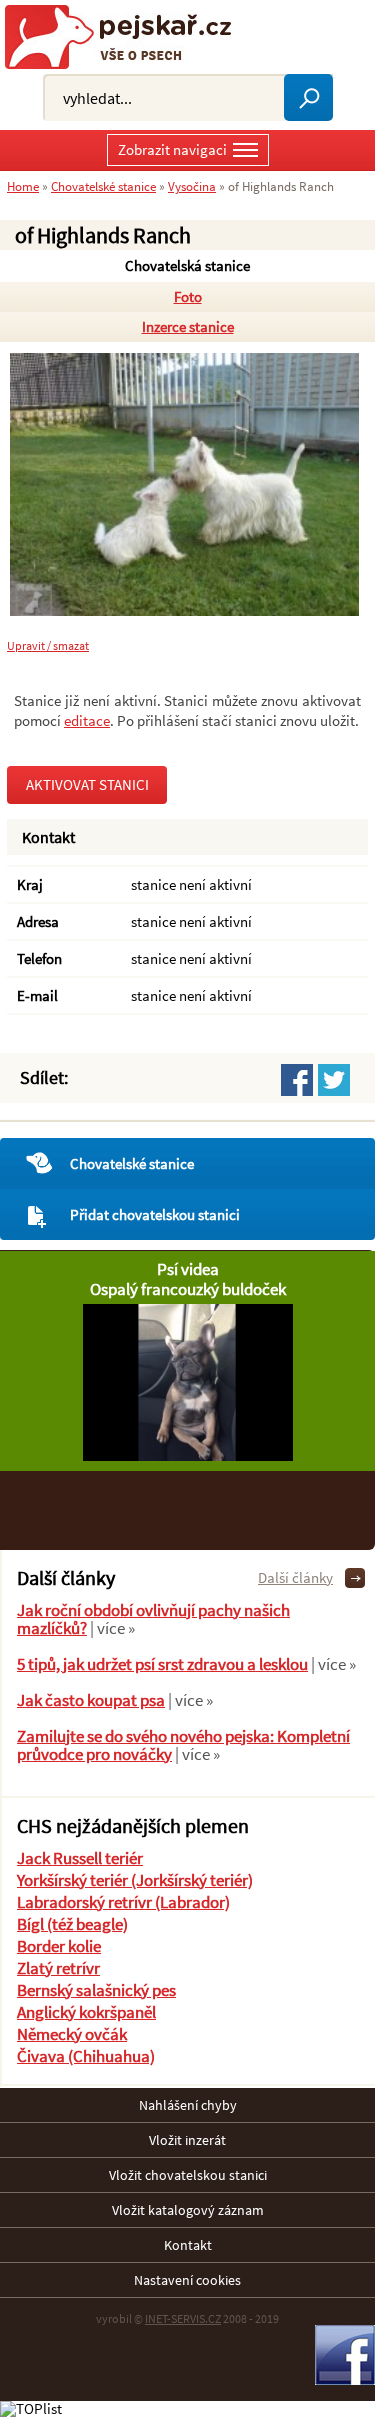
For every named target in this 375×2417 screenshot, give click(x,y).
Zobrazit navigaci (172, 149)
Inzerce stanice (188, 326)
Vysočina (192, 186)
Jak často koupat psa (91, 1700)
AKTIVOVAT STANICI (87, 784)
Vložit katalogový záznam (188, 2210)
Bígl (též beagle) (72, 1924)
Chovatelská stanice (187, 265)
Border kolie (59, 1946)
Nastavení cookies (187, 2280)
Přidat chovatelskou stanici (155, 1214)
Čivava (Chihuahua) (86, 2056)
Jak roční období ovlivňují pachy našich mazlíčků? (153, 1619)
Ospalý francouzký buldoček (188, 1289)
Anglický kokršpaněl (86, 2012)
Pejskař (125, 37)
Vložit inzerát (187, 2140)
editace (87, 720)
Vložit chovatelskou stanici (188, 2175)
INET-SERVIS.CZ (183, 2318)
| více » (111, 1628)
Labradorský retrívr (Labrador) (123, 1902)
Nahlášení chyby (188, 2105)
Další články (295, 1577)
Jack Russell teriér (80, 1858)
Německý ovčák (72, 2034)
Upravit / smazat (48, 646)
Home (23, 186)
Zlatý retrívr (58, 1968)
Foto (188, 296)
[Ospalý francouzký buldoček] (188, 1455)
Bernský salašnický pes (96, 1990)
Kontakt (188, 2245)
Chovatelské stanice (132, 1163)
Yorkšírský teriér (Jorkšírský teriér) (135, 1880)
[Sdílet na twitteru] (334, 1080)
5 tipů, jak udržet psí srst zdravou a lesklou (162, 1664)
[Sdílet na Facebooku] (297, 1080)
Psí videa (188, 1269)
